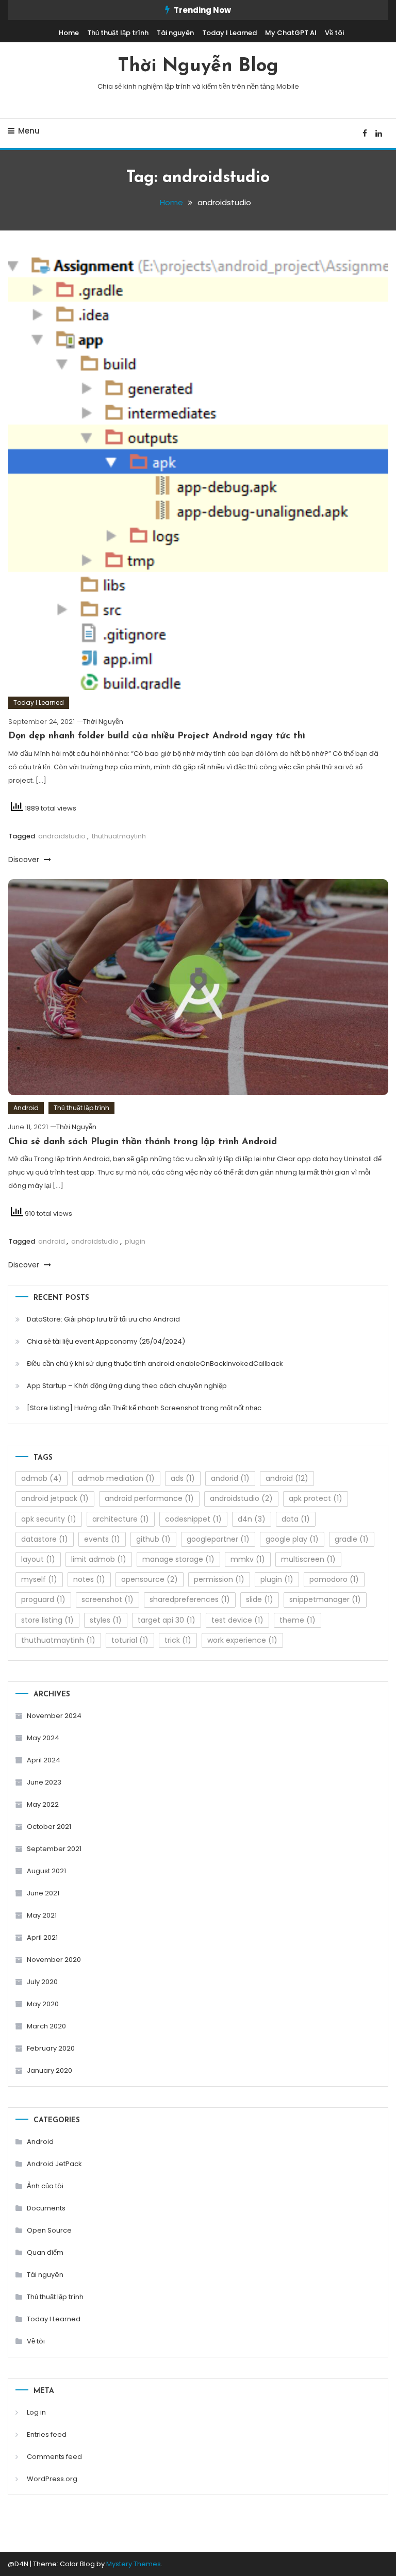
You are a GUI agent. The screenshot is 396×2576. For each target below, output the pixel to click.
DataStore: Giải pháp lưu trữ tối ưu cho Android (103, 1319)
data (296, 1519)
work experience (242, 1640)
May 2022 (43, 1804)
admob (42, 1478)
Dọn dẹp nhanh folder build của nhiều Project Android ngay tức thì (157, 736)
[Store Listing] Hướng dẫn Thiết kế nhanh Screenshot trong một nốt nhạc (144, 1408)
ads (183, 1478)
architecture (121, 1519)
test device (237, 1620)
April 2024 (44, 1760)
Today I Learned (229, 33)
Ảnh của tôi (45, 2186)
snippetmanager (325, 1599)
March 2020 (46, 2026)
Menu (29, 131)
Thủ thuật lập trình (118, 33)
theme (298, 1620)
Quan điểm (45, 2252)
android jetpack (55, 1498)
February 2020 (51, 2048)
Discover (25, 860)
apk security (49, 1519)
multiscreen (308, 1559)
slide (260, 1599)
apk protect (316, 1498)
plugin (135, 1241)
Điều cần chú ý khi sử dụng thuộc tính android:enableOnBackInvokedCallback (155, 1364)
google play (292, 1539)
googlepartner (218, 1539)
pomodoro (334, 1579)
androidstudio (62, 836)
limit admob (99, 1559)
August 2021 (46, 1871)
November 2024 (54, 1716)
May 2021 (42, 1915)
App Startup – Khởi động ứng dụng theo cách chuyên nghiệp (127, 1386)
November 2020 (54, 1960)
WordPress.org (52, 2479)
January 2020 (49, 2070)
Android (26, 1108)
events (102, 1539)
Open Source (49, 2230)
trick (178, 1640)
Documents (46, 2208)
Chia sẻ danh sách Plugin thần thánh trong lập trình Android (143, 1142)
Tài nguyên (175, 33)
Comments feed (54, 2457)
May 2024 (43, 1738)
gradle (352, 1539)
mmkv (248, 1559)
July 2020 (42, 1982)
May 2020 (43, 2004)
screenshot (108, 1599)
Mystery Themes (134, 2564)
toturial (130, 1640)
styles (106, 1620)
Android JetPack (54, 2164)
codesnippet (193, 1519)
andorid (230, 1478)
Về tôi (334, 33)
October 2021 (49, 1827)
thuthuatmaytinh (119, 836)
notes (89, 1579)
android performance (149, 1498)
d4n (252, 1519)
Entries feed (47, 2434)
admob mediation (116, 1478)
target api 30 (167, 1620)
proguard (43, 1599)
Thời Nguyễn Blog (198, 67)
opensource (150, 1579)
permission (219, 1579)
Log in (36, 2412)
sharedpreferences (190, 1599)
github (153, 1539)
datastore (45, 1539)
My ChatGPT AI (291, 33)
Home (69, 33)
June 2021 (43, 1893)
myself (39, 1579)
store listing (47, 1620)
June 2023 (44, 1782)
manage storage (178, 1559)
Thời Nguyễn (103, 722)
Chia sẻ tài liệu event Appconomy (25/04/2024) (106, 1341)
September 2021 (54, 1849)
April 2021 (42, 1937)
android (52, 1241)
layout (38, 1559)
